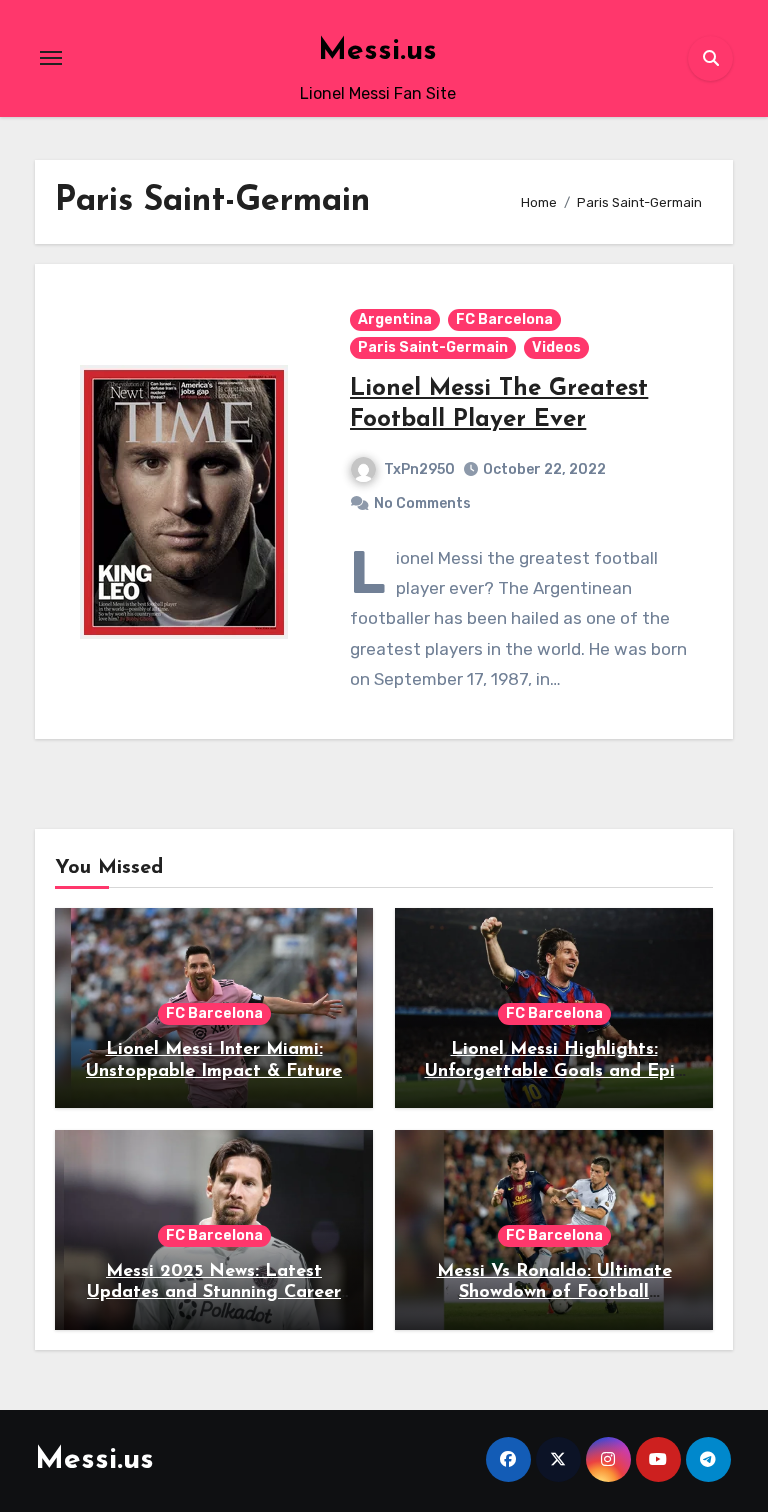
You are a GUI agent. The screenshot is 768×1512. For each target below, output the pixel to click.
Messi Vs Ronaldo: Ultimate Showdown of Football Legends (554, 1293)
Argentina (395, 319)
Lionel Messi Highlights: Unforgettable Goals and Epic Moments (554, 1071)
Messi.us (377, 51)
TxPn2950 (419, 469)
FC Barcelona (504, 319)
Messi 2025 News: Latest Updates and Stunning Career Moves (214, 1293)
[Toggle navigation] (51, 58)
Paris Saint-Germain (433, 347)
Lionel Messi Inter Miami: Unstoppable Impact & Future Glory (214, 1071)
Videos (556, 347)
